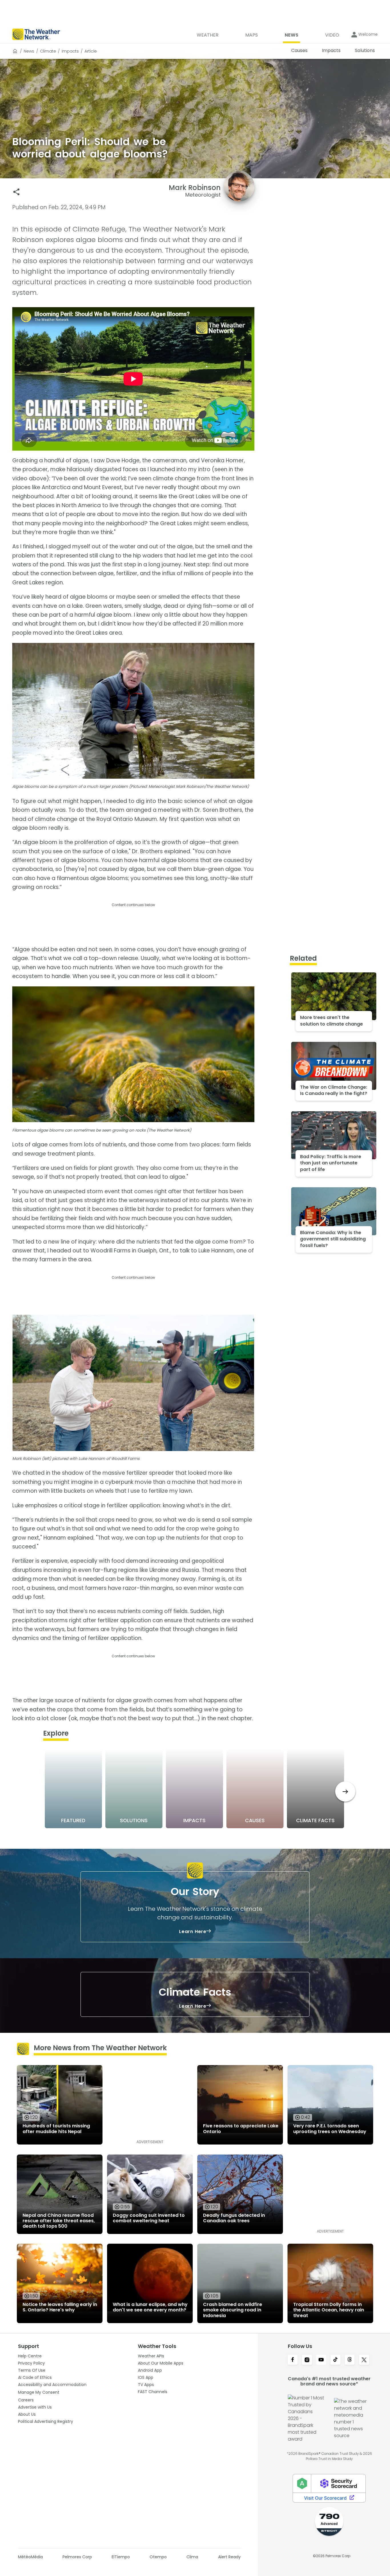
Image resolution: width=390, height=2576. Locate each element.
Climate (48, 51)
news (29, 51)
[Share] (16, 192)
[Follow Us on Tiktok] (335, 2360)
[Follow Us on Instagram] (307, 2360)
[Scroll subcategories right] (345, 1791)
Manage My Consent (39, 2392)
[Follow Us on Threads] (350, 2360)
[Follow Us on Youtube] (321, 2360)
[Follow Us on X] (364, 2360)
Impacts (70, 51)
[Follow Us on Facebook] (293, 2360)
